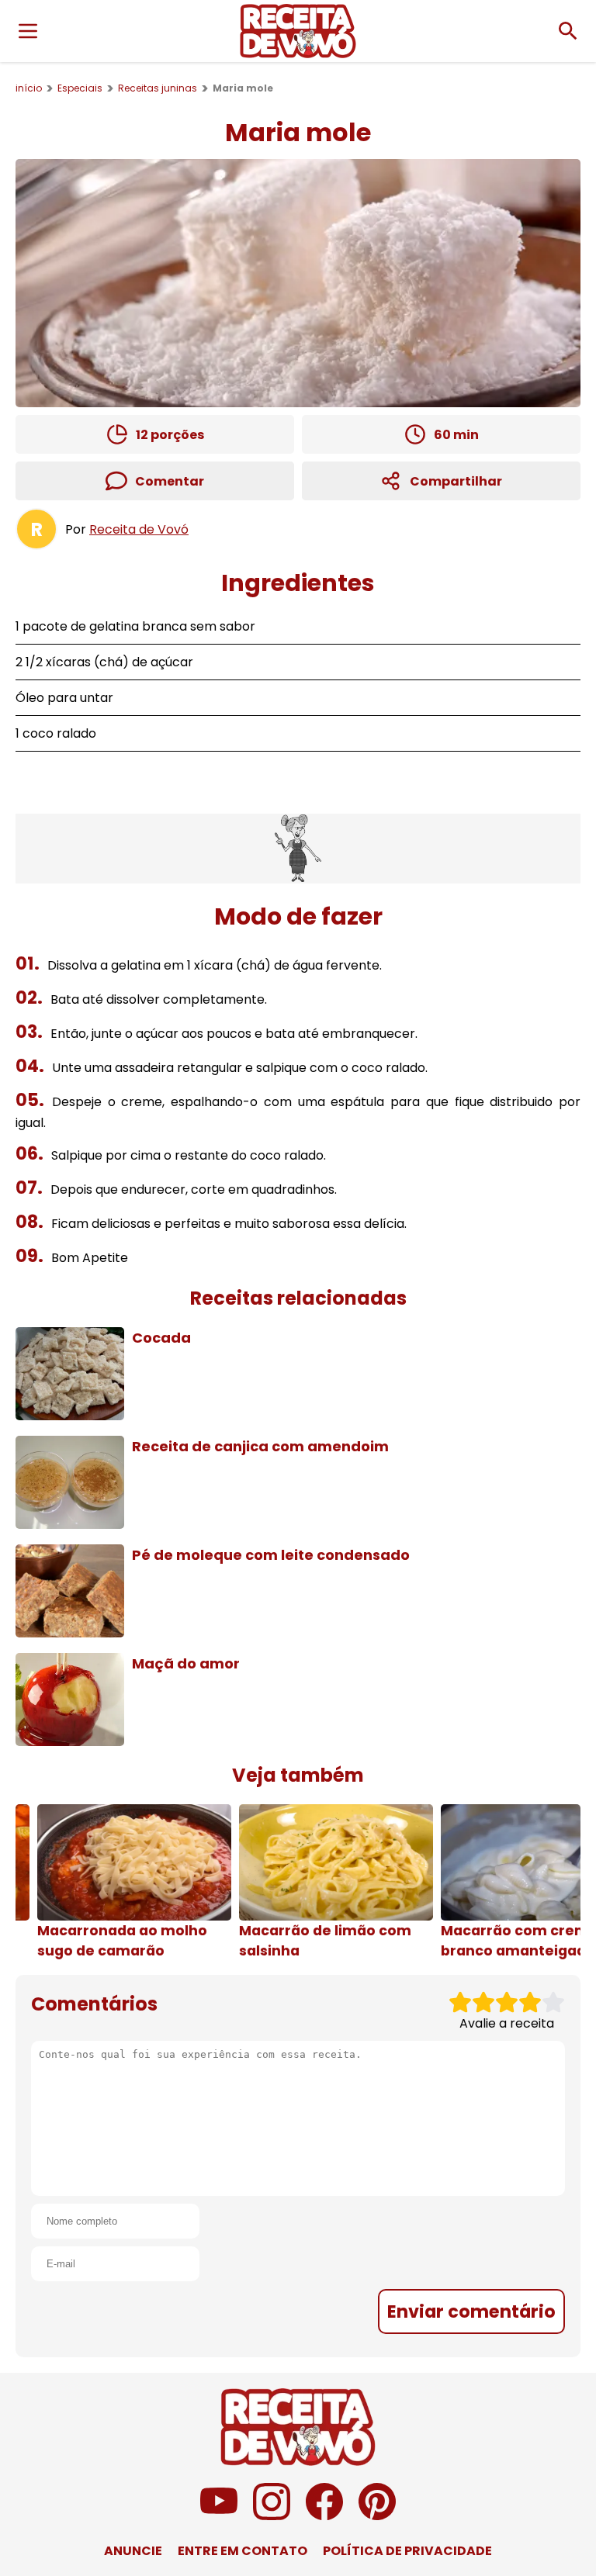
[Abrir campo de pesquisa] (568, 31)
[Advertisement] (298, 849)
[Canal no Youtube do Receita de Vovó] (219, 2516)
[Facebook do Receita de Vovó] (324, 2516)
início (29, 88)
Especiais (80, 88)
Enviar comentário (471, 2311)
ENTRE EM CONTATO (243, 2551)
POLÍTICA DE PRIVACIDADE (407, 2551)
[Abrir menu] (28, 31)
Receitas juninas (158, 88)
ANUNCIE (133, 2551)
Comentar (170, 481)
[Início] (298, 31)
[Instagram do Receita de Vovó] (272, 2516)
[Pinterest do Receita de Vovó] (377, 2516)
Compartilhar (456, 481)
